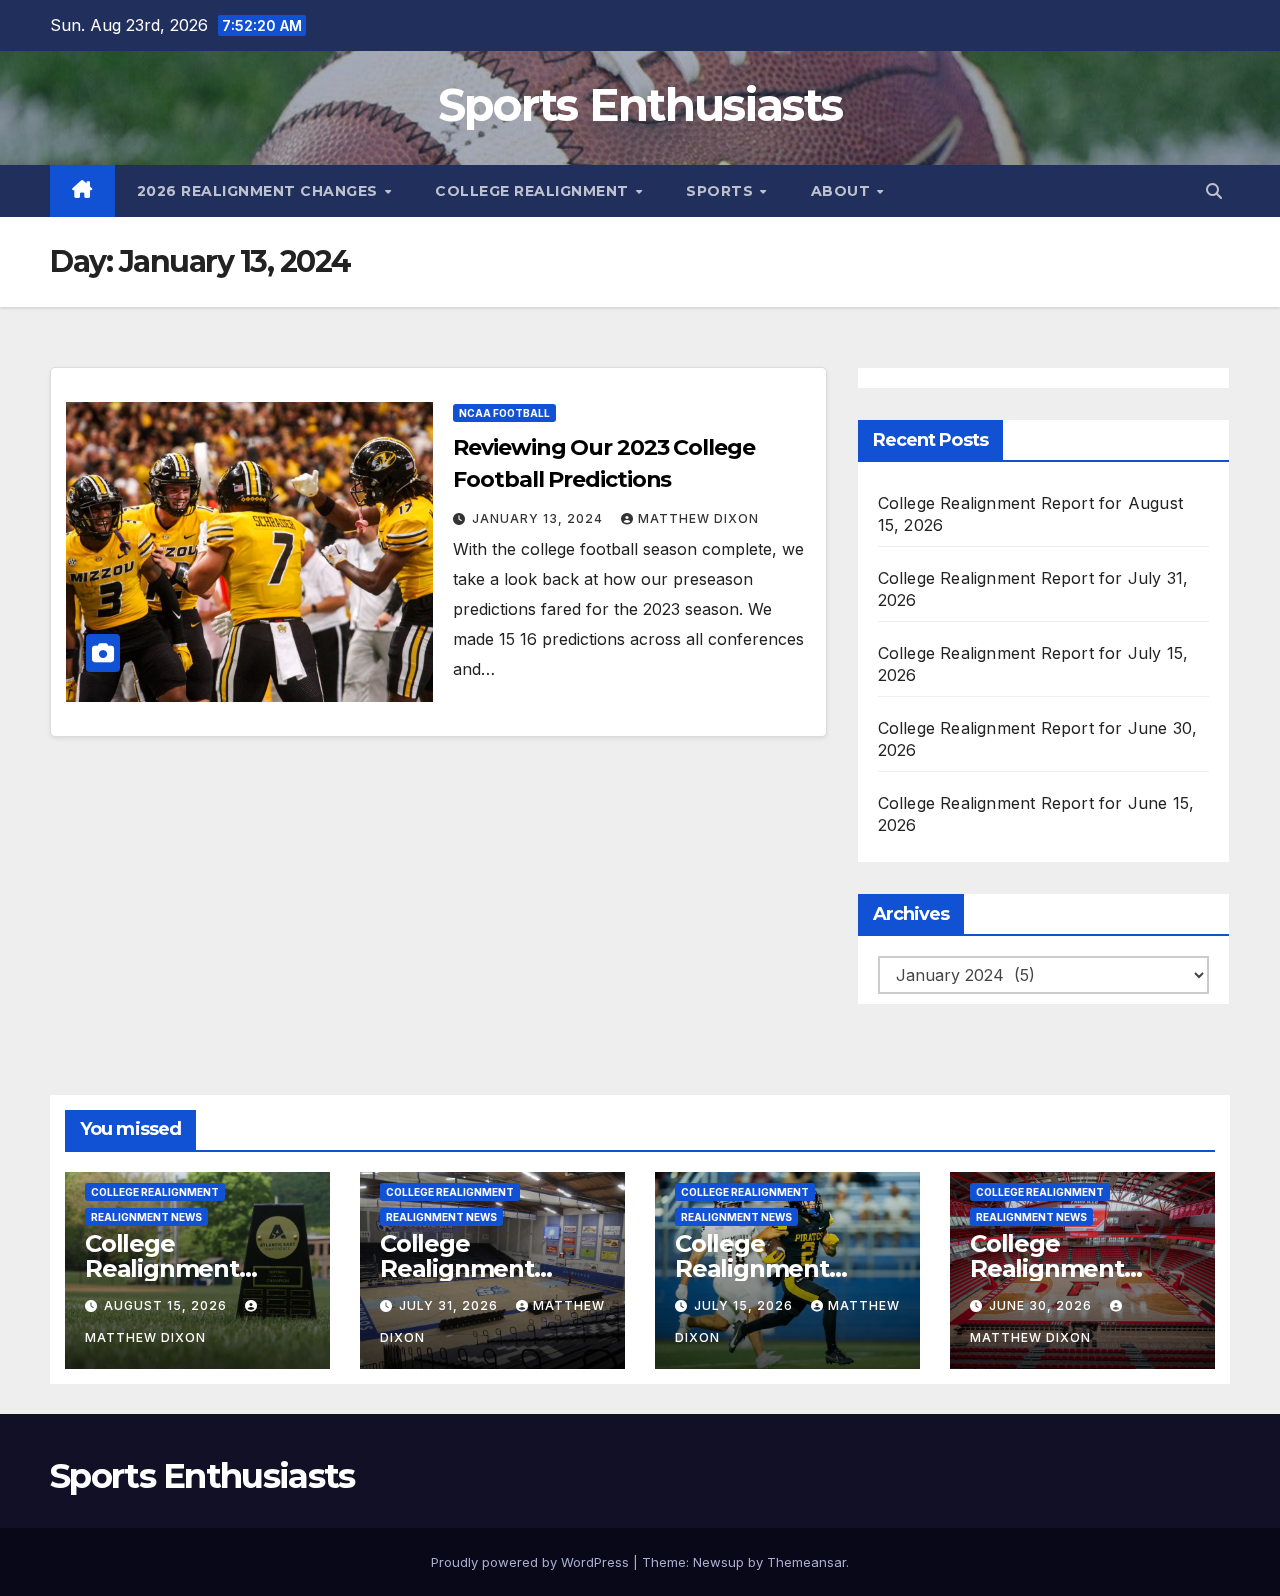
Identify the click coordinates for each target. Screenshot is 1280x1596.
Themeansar (806, 1562)
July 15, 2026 (745, 1305)
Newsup (718, 1562)
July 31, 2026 (450, 1305)
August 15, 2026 (167, 1305)
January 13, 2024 (539, 518)
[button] (1214, 191)
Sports (722, 191)
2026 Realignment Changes (260, 191)
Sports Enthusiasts (640, 104)
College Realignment (534, 191)
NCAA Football (504, 413)
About (843, 191)
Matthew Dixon (698, 518)
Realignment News (146, 1217)
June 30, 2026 (1042, 1305)
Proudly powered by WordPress (532, 1562)
